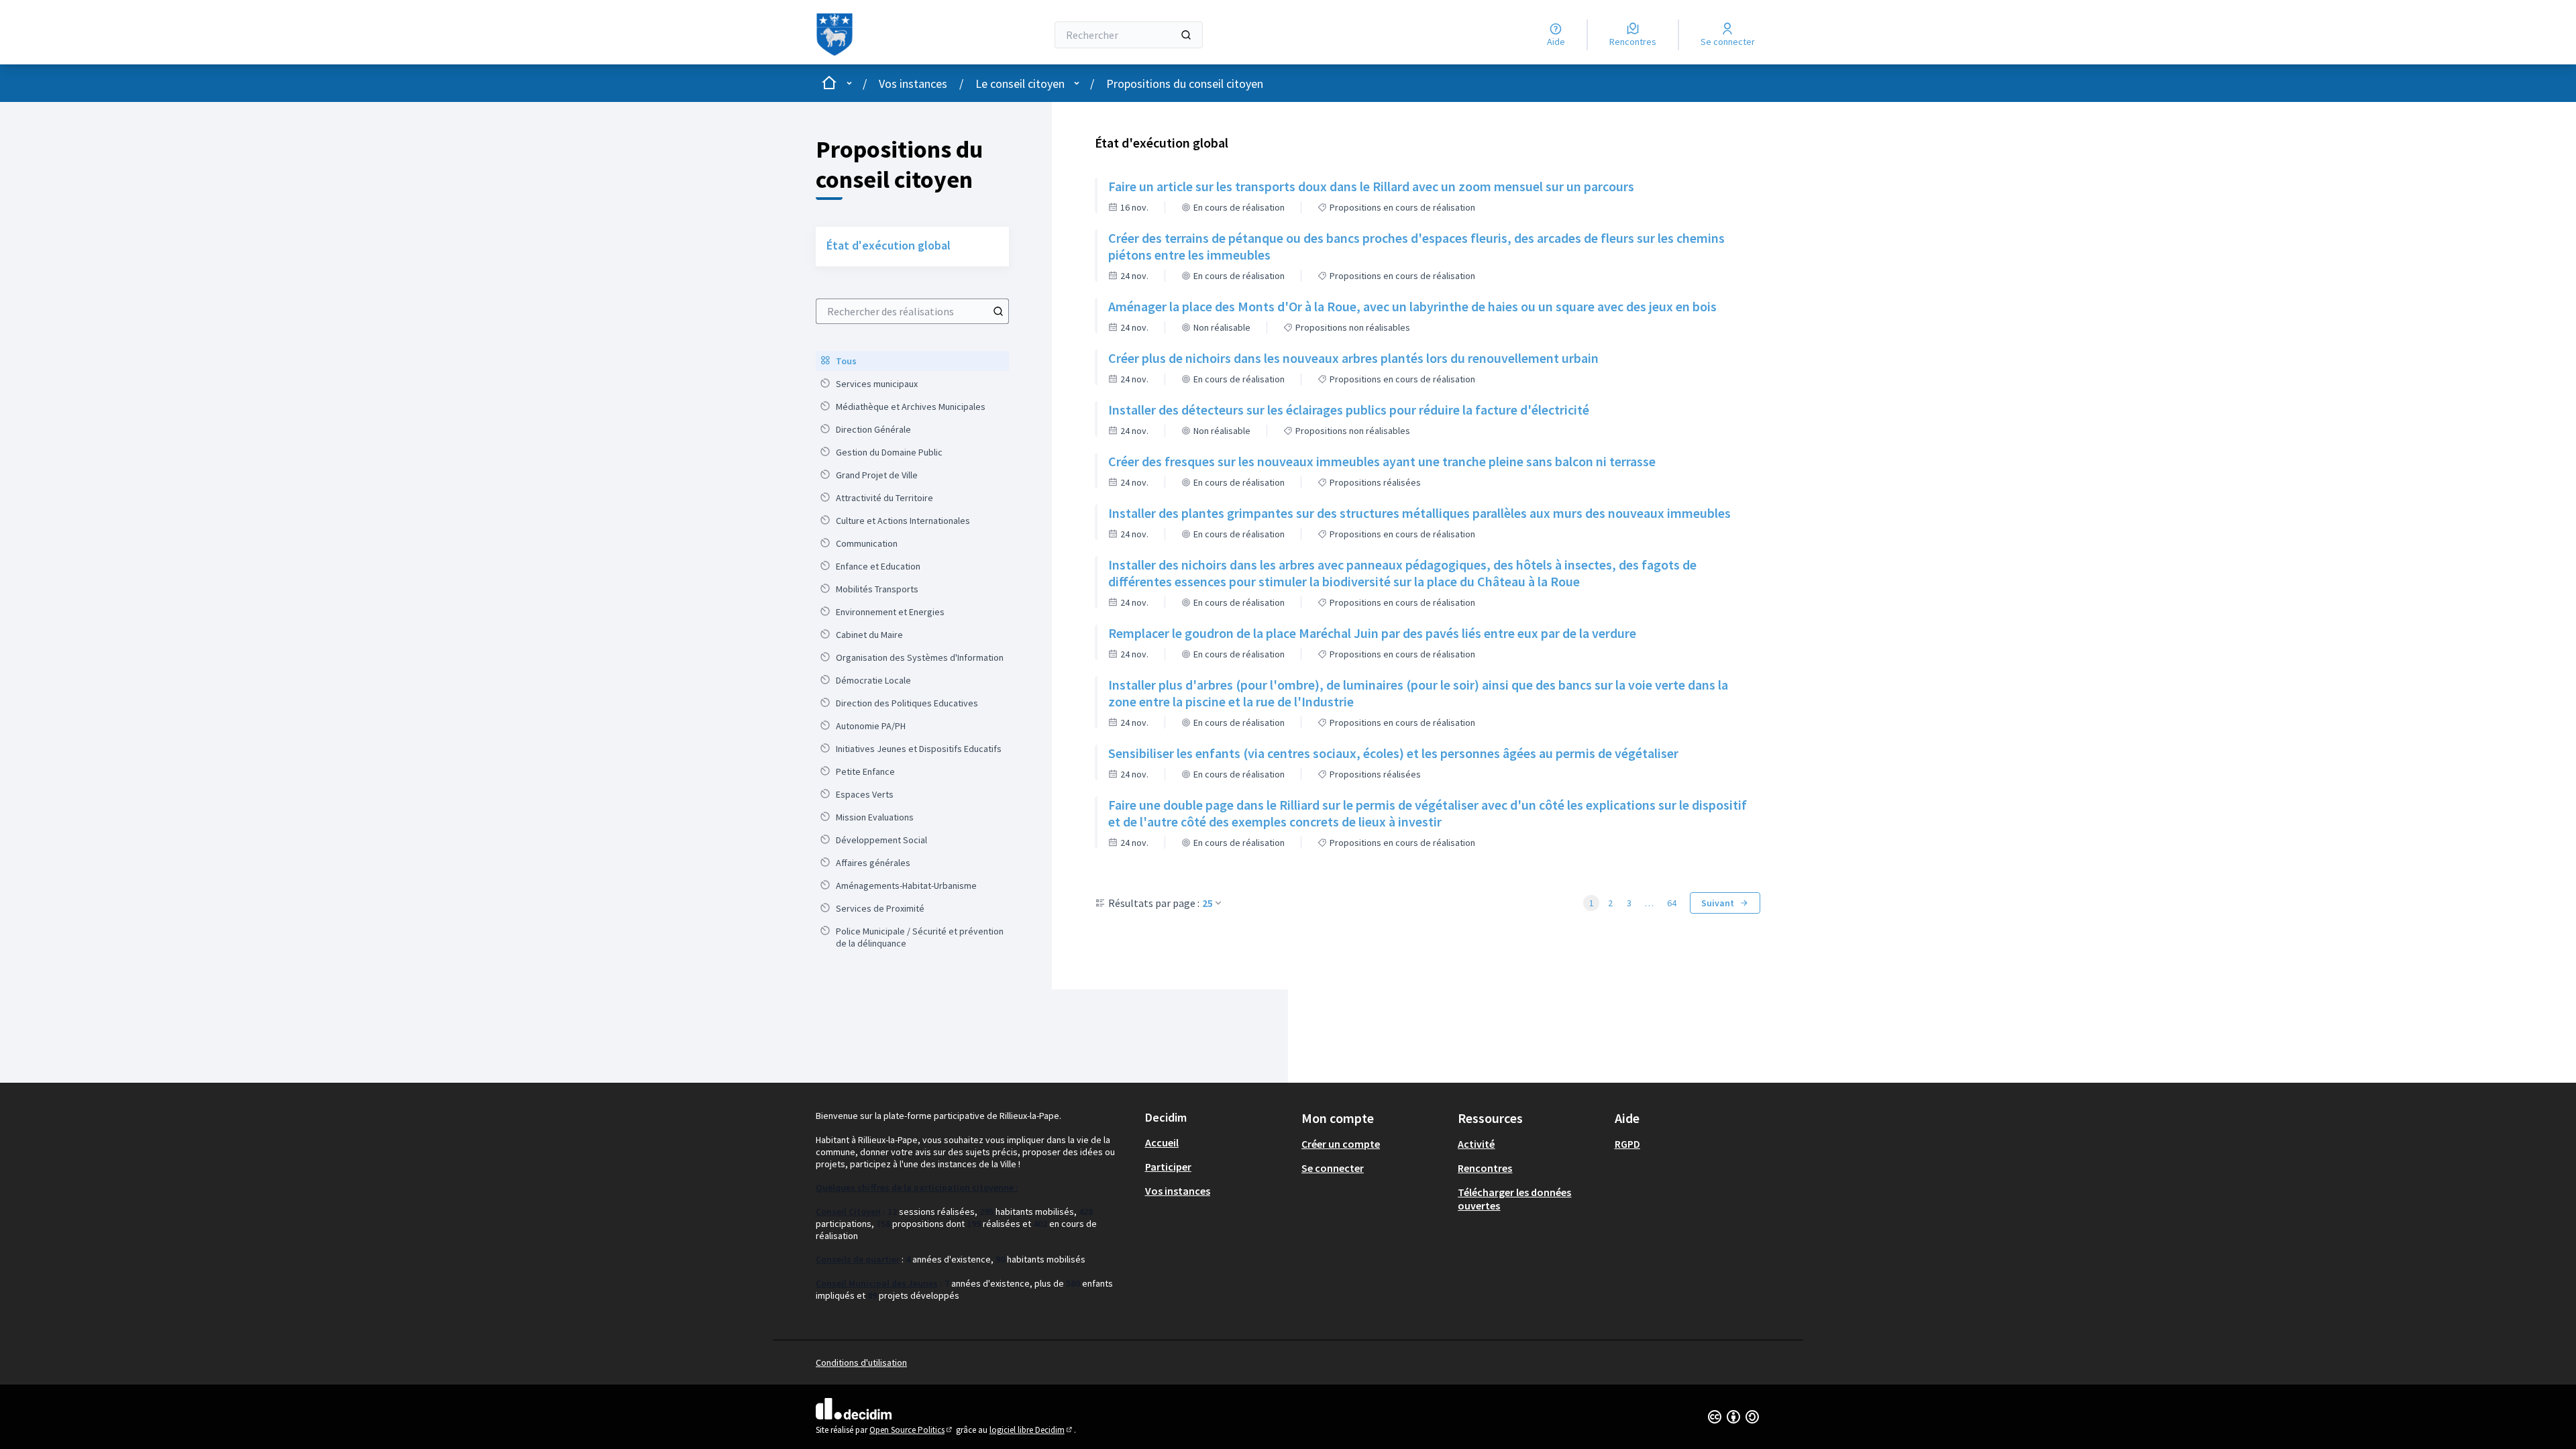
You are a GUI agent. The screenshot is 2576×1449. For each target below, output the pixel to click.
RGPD (1627, 1144)
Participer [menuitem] (1168, 1167)
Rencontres (1485, 1168)
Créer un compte (1341, 1144)
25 (1207, 903)
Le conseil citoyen (1020, 84)
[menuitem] (912, 361)
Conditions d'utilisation (861, 1362)
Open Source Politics (912, 1430)
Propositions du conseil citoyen (1185, 84)
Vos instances (913, 84)
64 (1672, 903)
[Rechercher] (1186, 35)
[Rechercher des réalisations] (998, 311)
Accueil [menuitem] (1162, 1142)
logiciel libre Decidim (1032, 1430)
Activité (1476, 1144)
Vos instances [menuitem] (1178, 1191)
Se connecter (1333, 1168)
